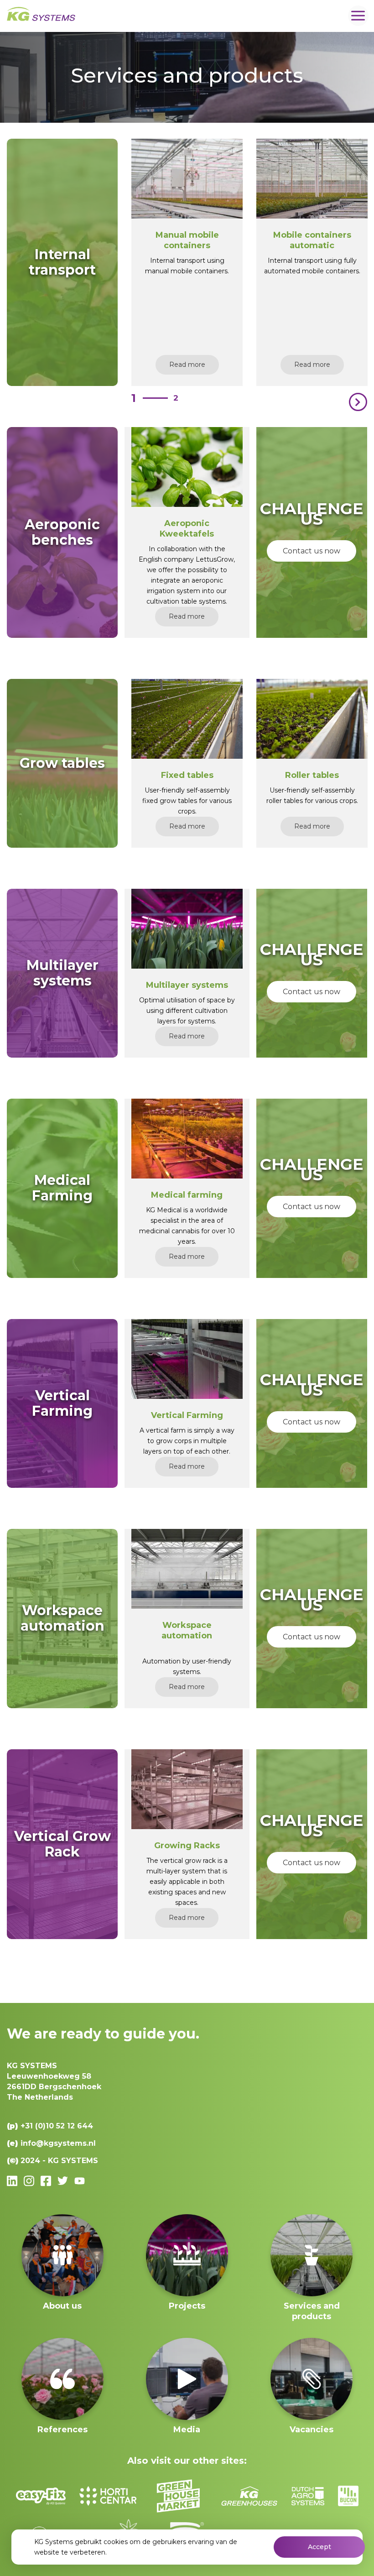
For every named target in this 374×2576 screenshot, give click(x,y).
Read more (187, 365)
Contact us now (312, 551)
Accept (319, 2547)
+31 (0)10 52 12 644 (57, 2126)
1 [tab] (134, 398)
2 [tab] (176, 398)
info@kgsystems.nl (58, 2143)
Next (358, 402)
